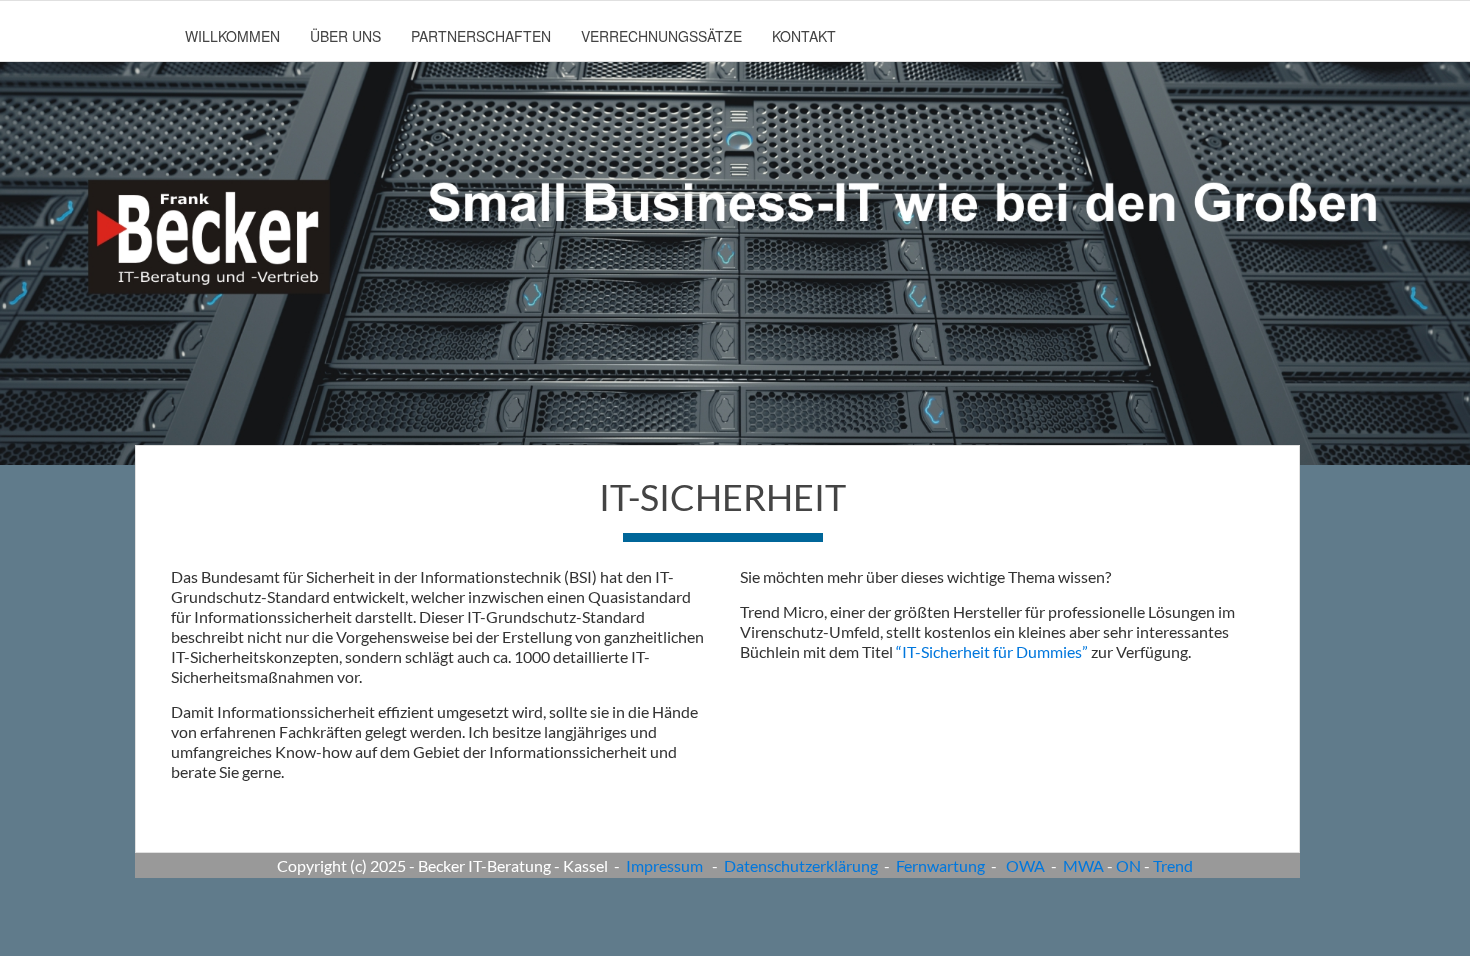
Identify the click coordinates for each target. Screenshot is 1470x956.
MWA (1083, 865)
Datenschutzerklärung (801, 865)
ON (1128, 865)
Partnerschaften (481, 36)
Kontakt (804, 36)
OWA (1025, 865)
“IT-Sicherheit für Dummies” (993, 651)
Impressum (664, 865)
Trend (1173, 865)
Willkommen (232, 36)
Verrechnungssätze (661, 36)
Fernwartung (940, 865)
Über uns (345, 36)
